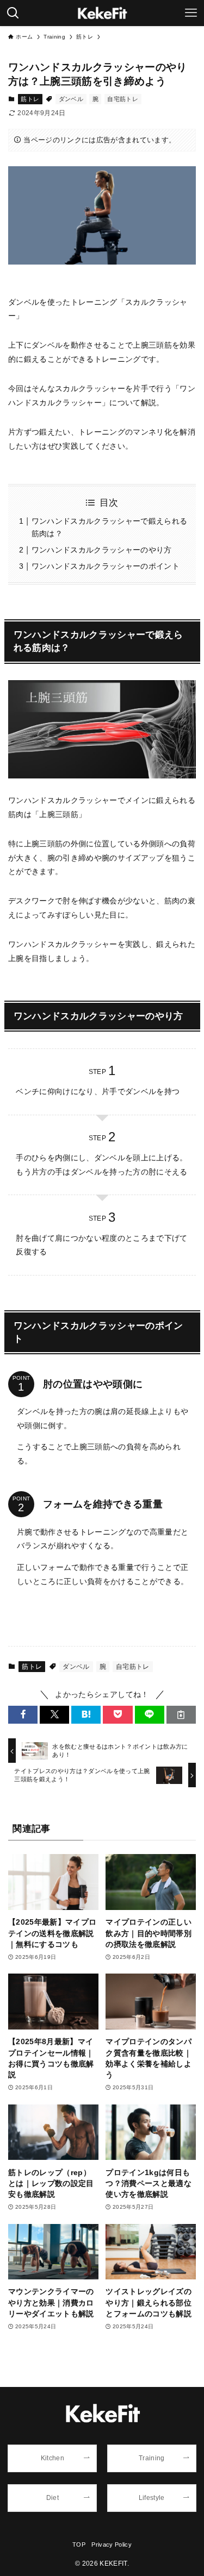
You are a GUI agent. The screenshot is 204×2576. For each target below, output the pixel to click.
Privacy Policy (112, 2544)
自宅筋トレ (123, 99)
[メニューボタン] (191, 13)
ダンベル (71, 99)
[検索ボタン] (13, 13)
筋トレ (30, 99)
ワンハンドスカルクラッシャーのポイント (106, 566)
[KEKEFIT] (102, 13)
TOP (79, 2544)
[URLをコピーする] (181, 1715)
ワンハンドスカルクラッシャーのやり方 (102, 550)
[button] (23, 1715)
